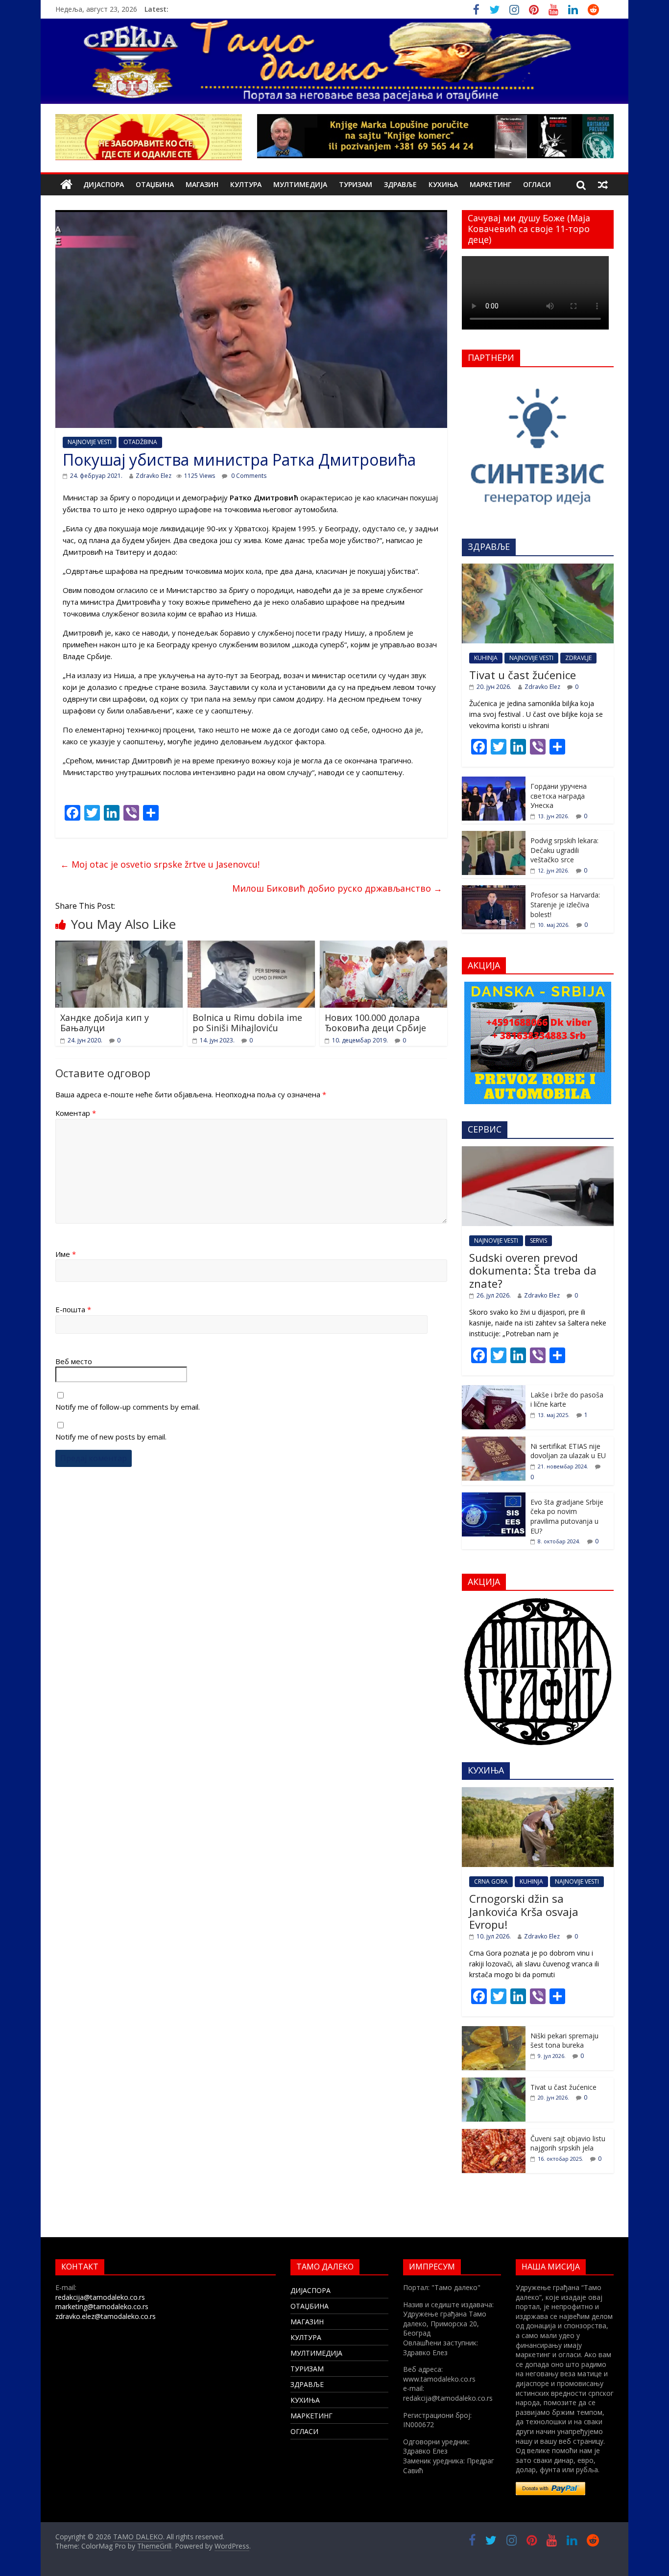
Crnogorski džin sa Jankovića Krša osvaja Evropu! (524, 1911)
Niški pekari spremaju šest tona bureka (564, 2041)
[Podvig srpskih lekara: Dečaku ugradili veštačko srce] (494, 836)
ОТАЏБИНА (155, 184)
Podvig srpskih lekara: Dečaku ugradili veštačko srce (564, 850)
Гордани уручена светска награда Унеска (559, 796)
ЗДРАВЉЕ (400, 184)
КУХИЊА (443, 184)
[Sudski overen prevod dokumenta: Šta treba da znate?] (538, 1151)
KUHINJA (486, 658)
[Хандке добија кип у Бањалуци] (119, 946)
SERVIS (538, 1241)
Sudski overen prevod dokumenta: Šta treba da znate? (533, 1270)
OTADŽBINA (140, 442)
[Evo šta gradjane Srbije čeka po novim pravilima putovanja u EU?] (494, 1498)
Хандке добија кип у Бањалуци (105, 1023)
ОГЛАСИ (537, 184)
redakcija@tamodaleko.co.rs (100, 2297)
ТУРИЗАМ (356, 184)
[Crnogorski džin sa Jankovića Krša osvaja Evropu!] (538, 1792)
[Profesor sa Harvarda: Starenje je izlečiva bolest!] (494, 890)
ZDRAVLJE (578, 658)
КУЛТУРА (246, 184)
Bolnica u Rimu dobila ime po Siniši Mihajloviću (247, 1023)
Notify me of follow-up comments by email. (128, 1407)
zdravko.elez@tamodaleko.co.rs (106, 2316)
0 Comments (248, 476)
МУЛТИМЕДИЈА (300, 184)
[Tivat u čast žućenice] (538, 569)
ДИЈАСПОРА (104, 184)
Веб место (74, 1361)
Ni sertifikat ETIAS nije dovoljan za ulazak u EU (568, 1451)
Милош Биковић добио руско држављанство (337, 888)
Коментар (76, 1113)
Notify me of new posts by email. (111, 1437)
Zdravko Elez (154, 476)
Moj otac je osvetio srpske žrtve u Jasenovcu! (160, 864)
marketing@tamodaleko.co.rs (102, 2306)
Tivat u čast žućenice (523, 675)
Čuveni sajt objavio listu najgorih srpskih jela (568, 2143)
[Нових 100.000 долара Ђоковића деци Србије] (383, 946)
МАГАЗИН (202, 184)
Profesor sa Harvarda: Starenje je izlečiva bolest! (565, 904)
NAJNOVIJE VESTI (90, 442)
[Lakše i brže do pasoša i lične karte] (494, 1390)
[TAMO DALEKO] (66, 185)
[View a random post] (603, 185)
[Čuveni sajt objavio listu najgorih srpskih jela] (494, 2134)
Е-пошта (73, 1309)
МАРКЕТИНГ (490, 184)
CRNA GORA (491, 1881)
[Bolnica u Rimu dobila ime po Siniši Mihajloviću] (251, 946)
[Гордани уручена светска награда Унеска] (494, 782)
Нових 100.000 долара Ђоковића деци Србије (375, 1023)
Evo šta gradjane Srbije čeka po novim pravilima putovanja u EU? (567, 1516)
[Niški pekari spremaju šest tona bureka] (494, 2031)
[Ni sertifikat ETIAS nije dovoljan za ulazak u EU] (494, 1442)
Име (66, 1254)
